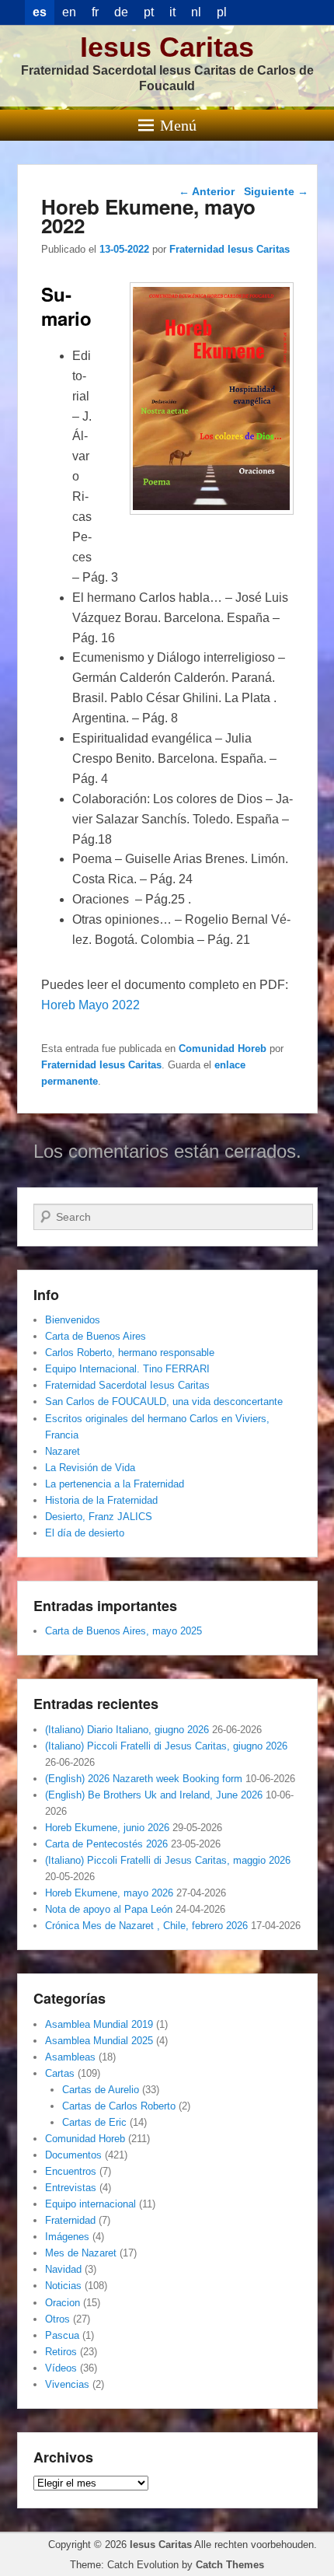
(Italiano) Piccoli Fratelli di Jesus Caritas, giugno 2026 (166, 1746)
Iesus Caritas (167, 47)
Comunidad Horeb (223, 1049)
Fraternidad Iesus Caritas (230, 249)
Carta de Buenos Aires (96, 1336)
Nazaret (63, 1451)
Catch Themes (230, 2565)
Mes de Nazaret (81, 2253)
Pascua (62, 2335)
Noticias (63, 2286)
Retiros (61, 2352)
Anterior (207, 191)
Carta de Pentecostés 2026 (106, 1844)
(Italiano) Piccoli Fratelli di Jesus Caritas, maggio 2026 (168, 1860)
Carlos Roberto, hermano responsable (130, 1353)
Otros (57, 2319)
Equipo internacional (90, 2204)
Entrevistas (71, 2188)
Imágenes (67, 2237)
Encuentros (71, 2171)
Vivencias (67, 2384)
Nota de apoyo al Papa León (109, 1909)
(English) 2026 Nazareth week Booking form (144, 1779)
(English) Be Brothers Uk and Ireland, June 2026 (154, 1795)
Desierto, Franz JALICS (99, 1517)
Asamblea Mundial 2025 (99, 2041)
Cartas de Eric (94, 2122)
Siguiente (276, 191)
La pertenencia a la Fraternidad (115, 1484)
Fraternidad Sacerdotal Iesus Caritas (127, 1385)
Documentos (73, 2155)
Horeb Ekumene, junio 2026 (107, 1828)
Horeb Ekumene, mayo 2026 (109, 1893)
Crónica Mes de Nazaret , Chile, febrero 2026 (146, 1926)
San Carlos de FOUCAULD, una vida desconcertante (164, 1402)
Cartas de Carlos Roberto (119, 2106)
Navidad (63, 2269)
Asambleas (70, 2057)
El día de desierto (85, 1533)
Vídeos (61, 2368)
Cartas (60, 2073)
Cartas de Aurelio (101, 2090)
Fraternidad (70, 2220)
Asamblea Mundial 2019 (99, 2024)
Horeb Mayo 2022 (90, 1005)
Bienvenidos (73, 1320)
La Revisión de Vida (90, 1468)
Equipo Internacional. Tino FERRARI (127, 1369)
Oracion (63, 2303)
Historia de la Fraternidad (101, 1500)
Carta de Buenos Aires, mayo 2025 (124, 1631)
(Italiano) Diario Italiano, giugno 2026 (127, 1730)
